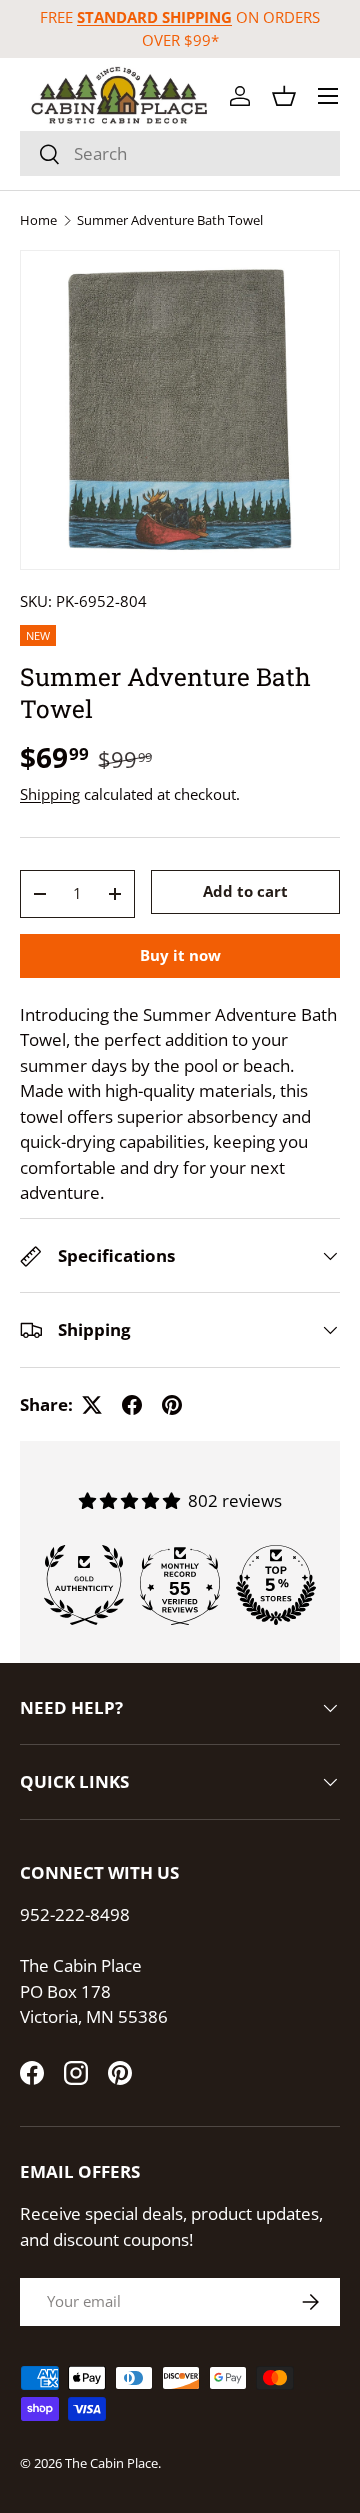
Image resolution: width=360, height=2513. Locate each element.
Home (38, 220)
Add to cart (245, 891)
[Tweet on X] (92, 1405)
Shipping (50, 794)
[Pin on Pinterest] (172, 1405)
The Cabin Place (111, 2463)
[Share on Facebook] (132, 1405)
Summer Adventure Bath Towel (170, 220)
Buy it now (180, 955)
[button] (284, 96)
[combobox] (180, 153)
